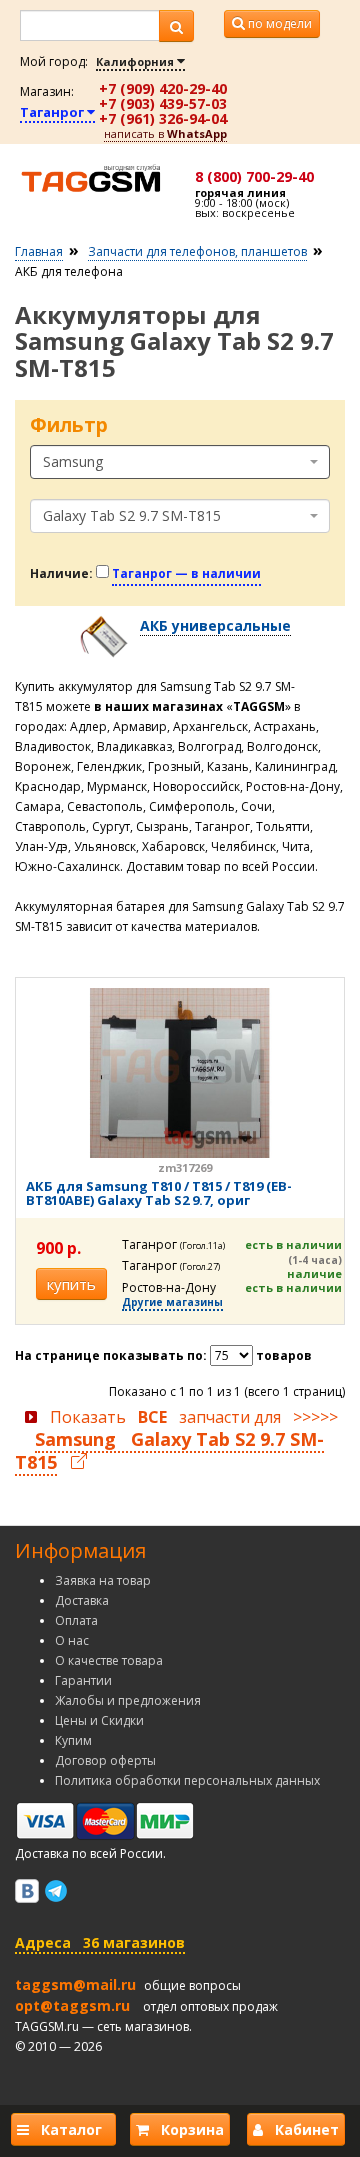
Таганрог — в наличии (186, 573)
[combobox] (180, 462)
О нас (72, 1640)
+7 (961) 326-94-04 (163, 118)
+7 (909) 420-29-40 (163, 88)
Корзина (186, 2129)
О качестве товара (109, 1660)
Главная (39, 251)
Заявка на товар (103, 1580)
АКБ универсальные (215, 625)
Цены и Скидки (99, 1720)
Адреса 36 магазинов (100, 1942)
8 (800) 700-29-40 (254, 176)
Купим (73, 1740)
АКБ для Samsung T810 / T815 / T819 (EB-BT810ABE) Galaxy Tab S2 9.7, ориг (159, 1193)
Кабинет (301, 2129)
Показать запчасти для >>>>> (176, 1440)
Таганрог (53, 112)
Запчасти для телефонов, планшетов (197, 251)
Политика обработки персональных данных (187, 1780)
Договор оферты (105, 1760)
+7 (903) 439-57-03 (163, 103)
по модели (278, 23)
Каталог (69, 2129)
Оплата (76, 1620)
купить (71, 1284)
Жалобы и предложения (128, 1700)
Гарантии (83, 1680)
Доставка (82, 1600)
